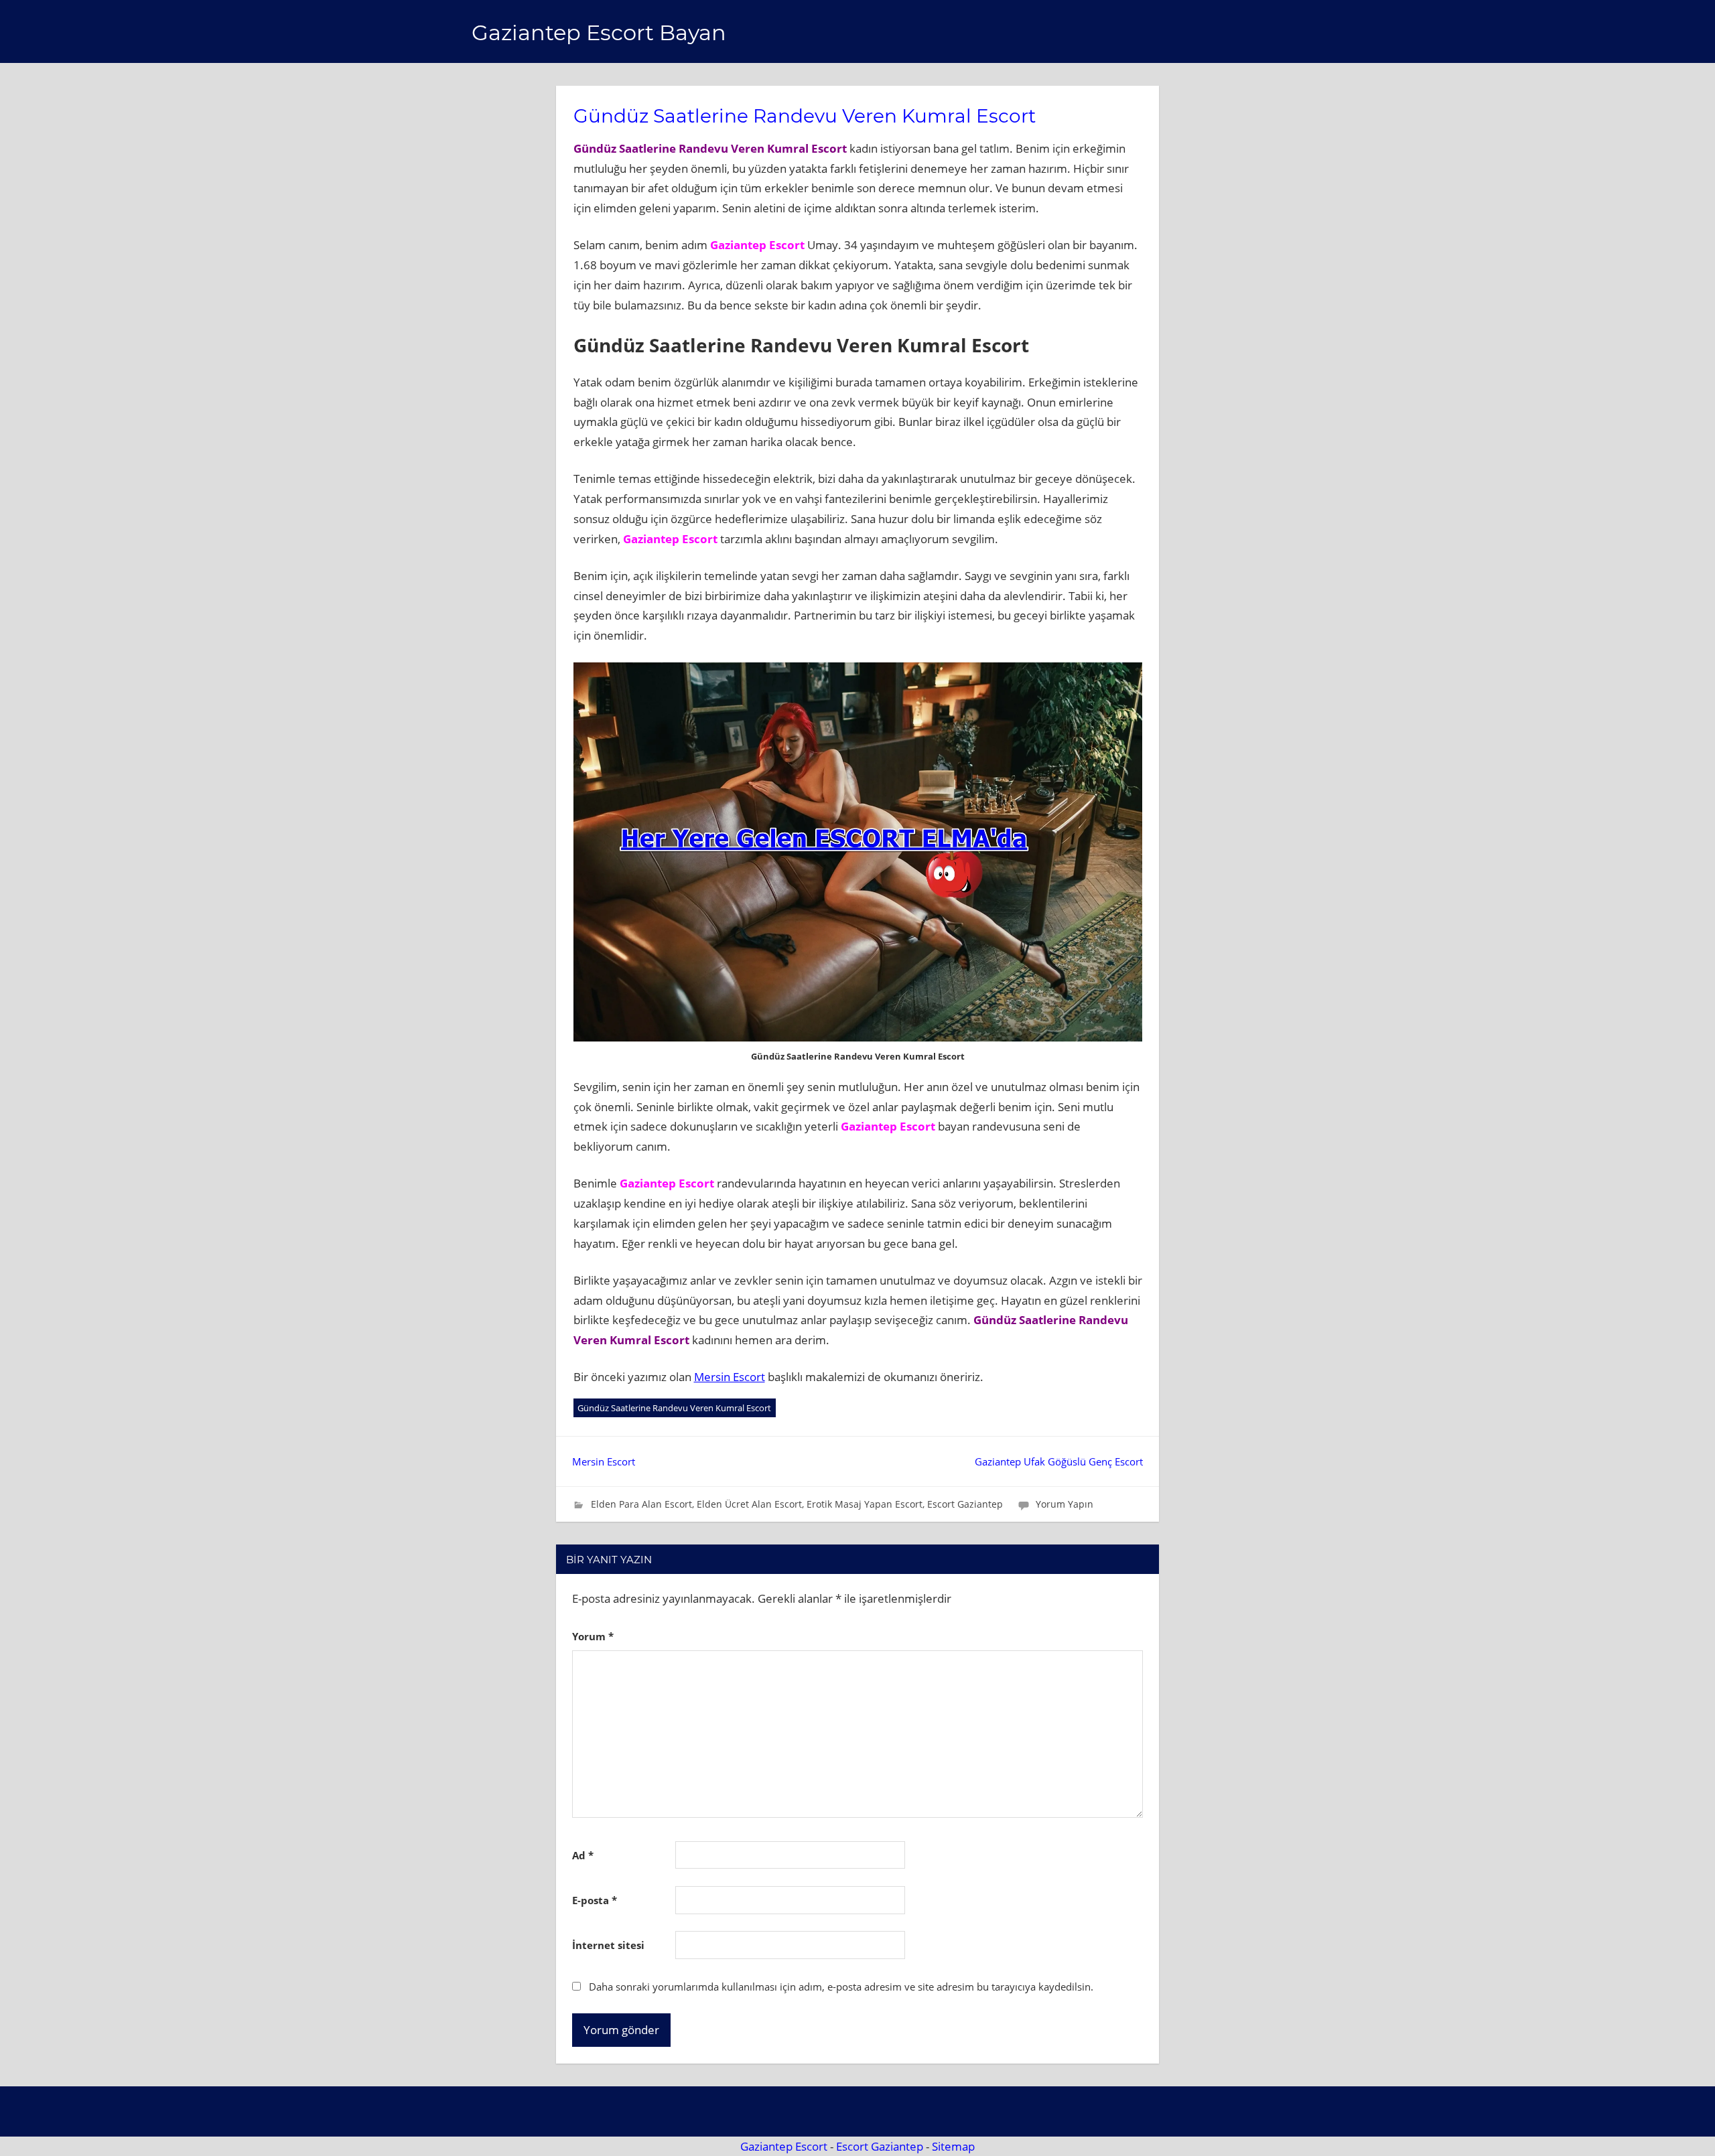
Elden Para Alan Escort (641, 1504)
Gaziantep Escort (784, 2146)
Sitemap (953, 2146)
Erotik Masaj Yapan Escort (865, 1504)
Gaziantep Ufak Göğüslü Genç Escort (1059, 1461)
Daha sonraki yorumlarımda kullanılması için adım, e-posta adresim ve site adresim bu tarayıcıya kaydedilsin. (841, 1987)
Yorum (593, 1636)
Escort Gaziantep (965, 1504)
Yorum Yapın (1065, 1504)
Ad (583, 1855)
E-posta (595, 1900)
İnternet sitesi (608, 1945)
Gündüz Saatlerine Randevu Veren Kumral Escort (674, 1408)
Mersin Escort (730, 1377)
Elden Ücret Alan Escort (749, 1504)
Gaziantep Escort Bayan (599, 32)
